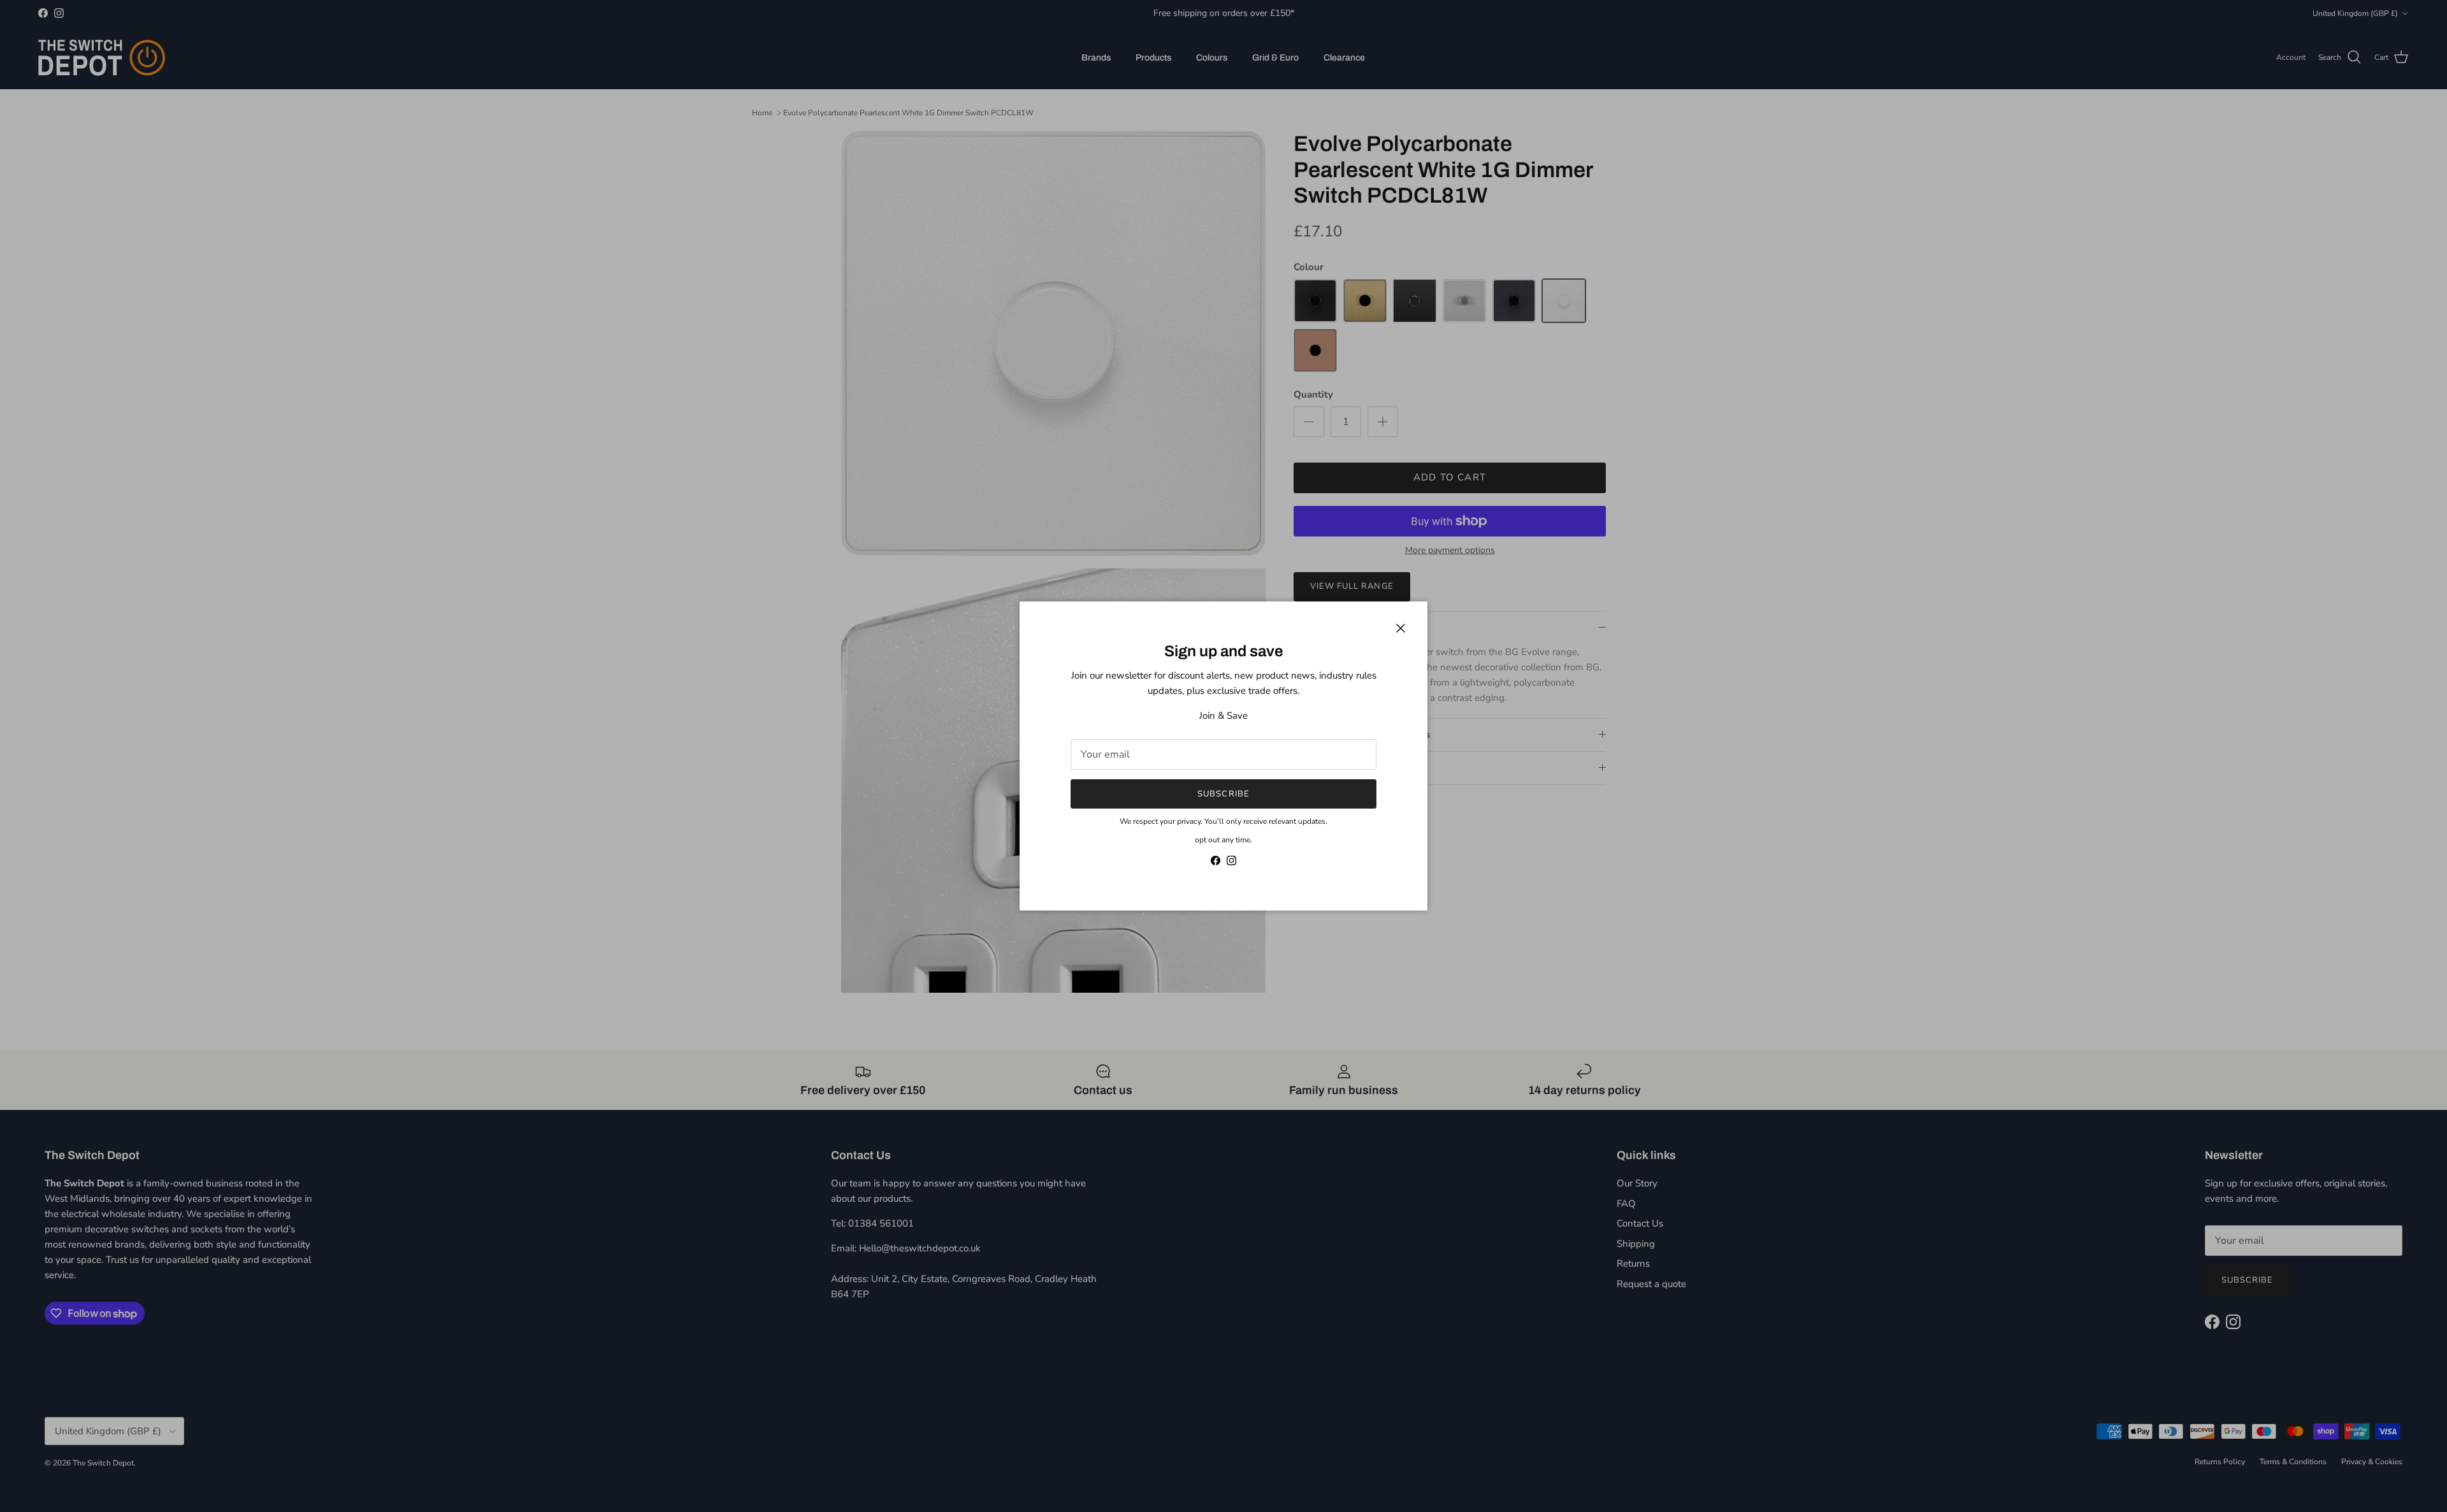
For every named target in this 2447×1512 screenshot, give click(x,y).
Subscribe (1223, 794)
